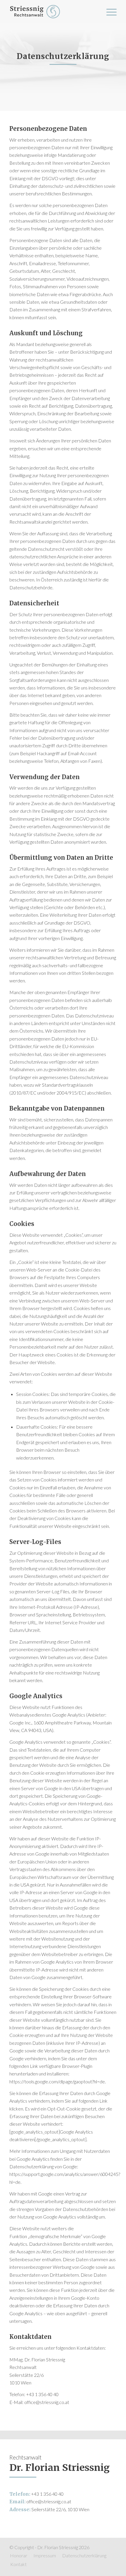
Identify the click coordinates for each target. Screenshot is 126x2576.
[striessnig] (52, 12)
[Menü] (109, 12)
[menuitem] (109, 12)
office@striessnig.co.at (49, 2501)
